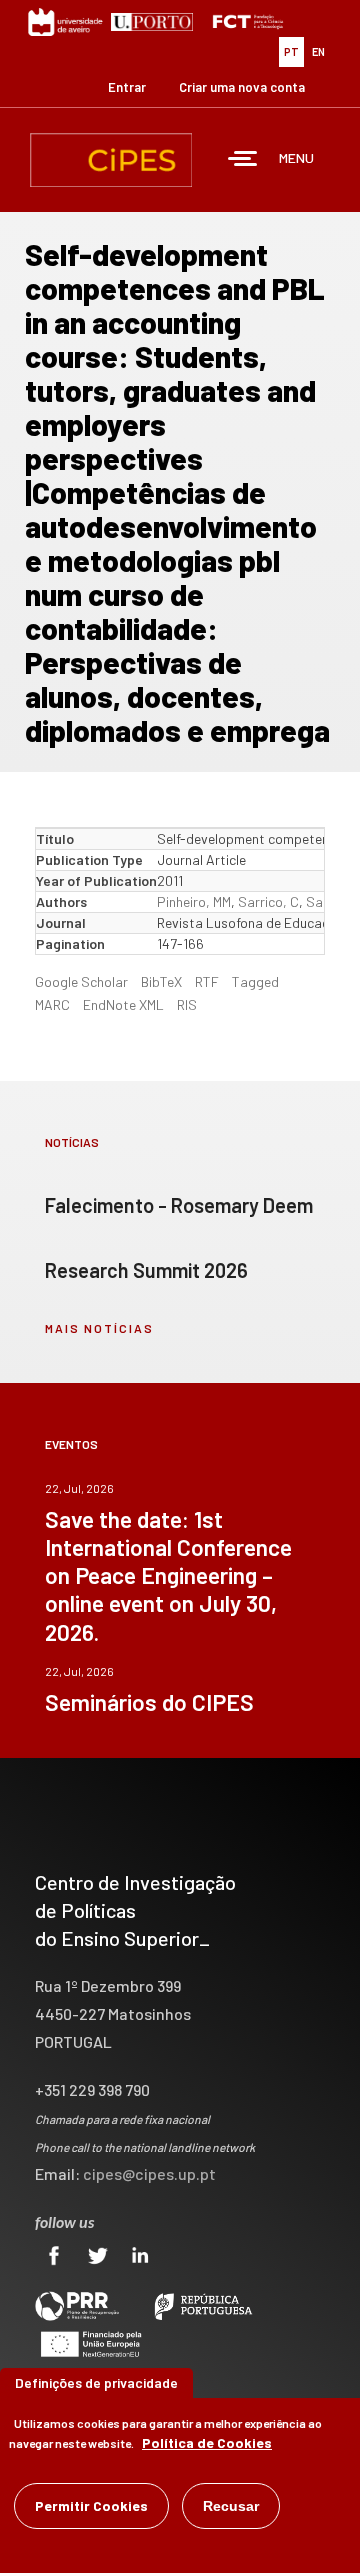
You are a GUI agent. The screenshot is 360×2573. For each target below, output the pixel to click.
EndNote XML (123, 1004)
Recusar (231, 2506)
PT (291, 51)
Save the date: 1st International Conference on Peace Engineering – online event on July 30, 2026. (168, 1575)
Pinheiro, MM (194, 901)
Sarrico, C (268, 901)
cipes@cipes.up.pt (149, 2173)
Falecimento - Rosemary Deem (179, 1205)
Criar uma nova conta (242, 87)
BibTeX (161, 981)
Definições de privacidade (96, 2382)
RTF (207, 981)
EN (318, 51)
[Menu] (243, 160)
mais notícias (99, 1328)
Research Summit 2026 (146, 1270)
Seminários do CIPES (149, 1702)
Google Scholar (81, 981)
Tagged (255, 981)
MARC (52, 1004)
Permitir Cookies (91, 2505)
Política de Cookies (207, 2442)
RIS (187, 1004)
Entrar (127, 87)
